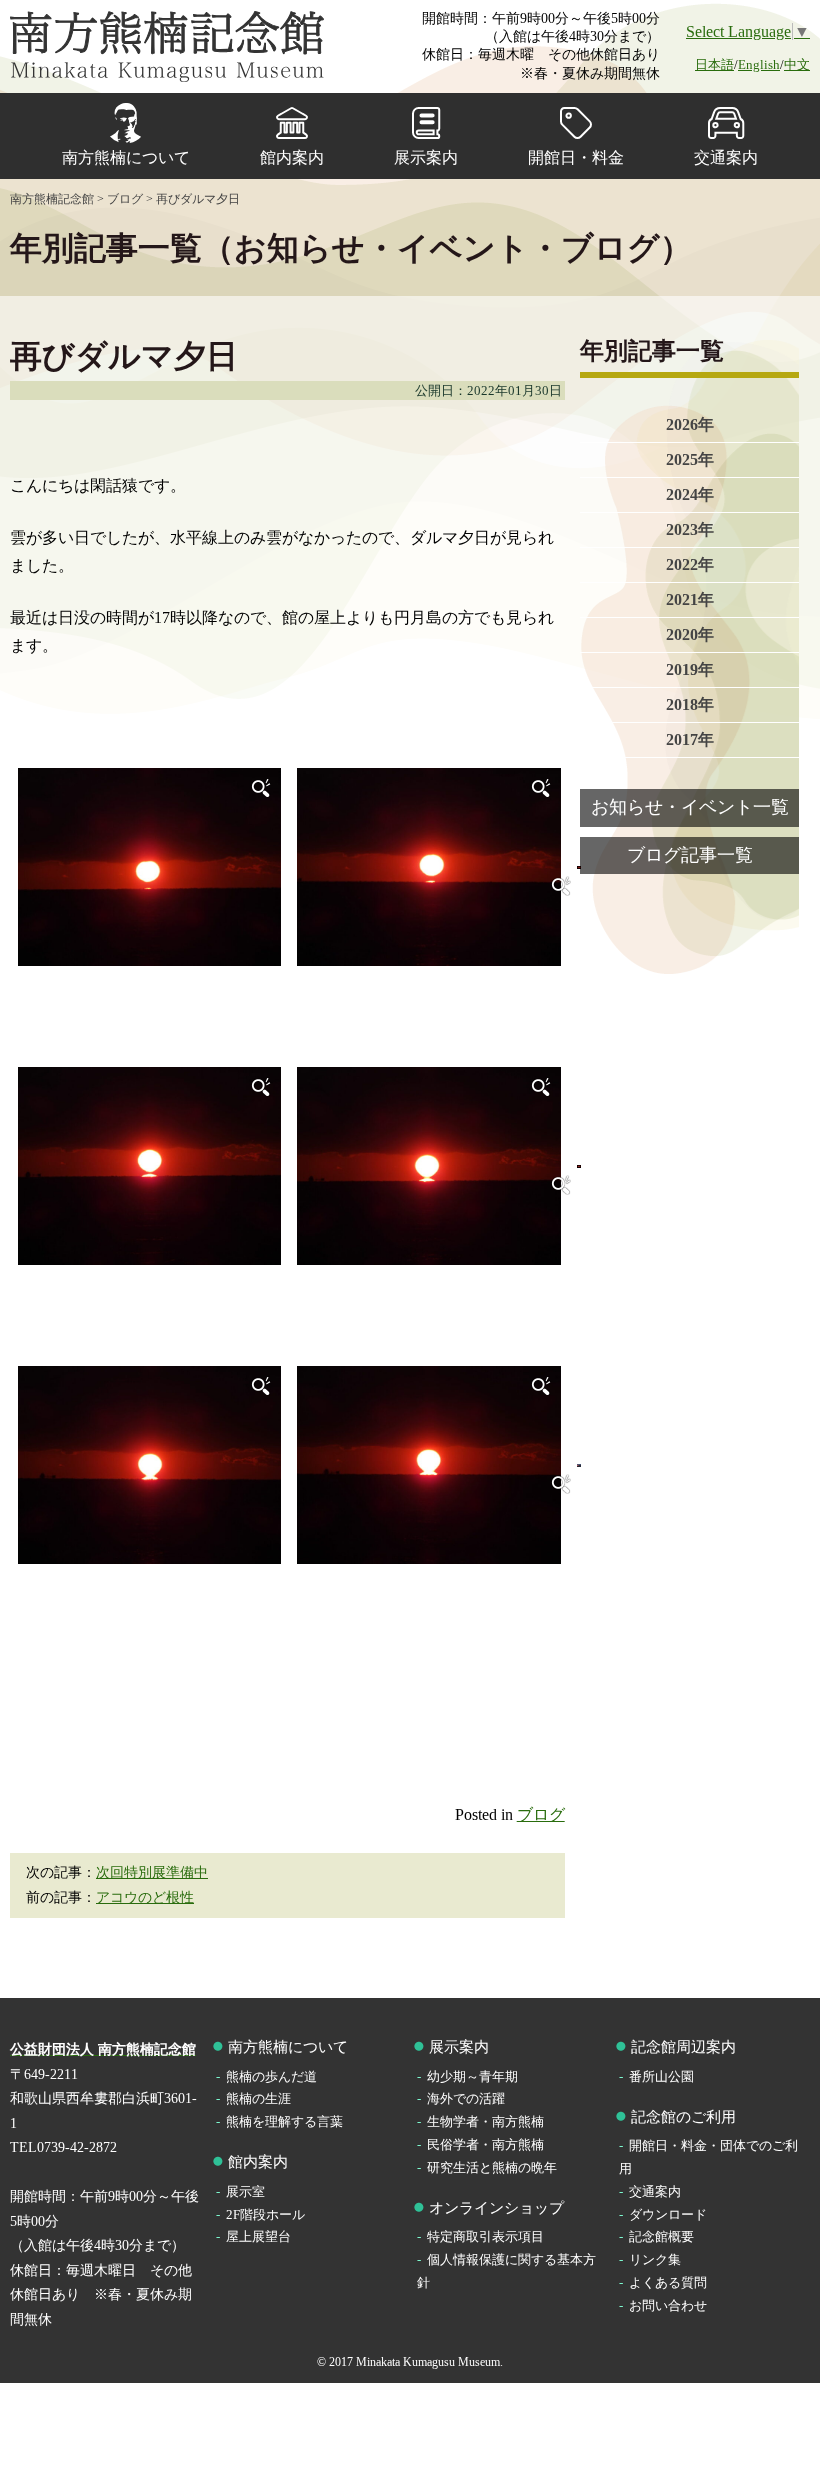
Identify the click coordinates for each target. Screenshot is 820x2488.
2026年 (690, 424)
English (759, 64)
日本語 (714, 64)
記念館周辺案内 (683, 2047)
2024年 (690, 494)
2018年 (690, 704)
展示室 (245, 2191)
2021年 (690, 599)
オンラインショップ (496, 2208)
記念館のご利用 (683, 2117)
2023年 (690, 529)
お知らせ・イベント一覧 (690, 807)
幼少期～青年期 (472, 2076)
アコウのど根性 (145, 1897)
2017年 (690, 739)
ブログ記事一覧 (690, 855)
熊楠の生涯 (258, 2098)
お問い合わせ (668, 2305)
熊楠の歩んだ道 (271, 2076)
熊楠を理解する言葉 (284, 2121)
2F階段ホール (265, 2214)
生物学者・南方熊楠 (485, 2121)
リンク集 (655, 2259)
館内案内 (292, 157)
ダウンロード (668, 2214)
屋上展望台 (258, 2236)
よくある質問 (668, 2282)
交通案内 (726, 157)
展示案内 (426, 157)
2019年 (690, 669)
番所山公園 (661, 2076)
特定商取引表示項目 (485, 2236)
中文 (797, 64)
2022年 (690, 564)
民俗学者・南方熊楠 (485, 2144)
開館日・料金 (576, 157)
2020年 (690, 634)
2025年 (690, 459)
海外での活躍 (466, 2098)
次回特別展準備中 (152, 1872)
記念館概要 (661, 2236)
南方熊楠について (126, 157)
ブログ (541, 1814)
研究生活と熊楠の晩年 (492, 2167)
